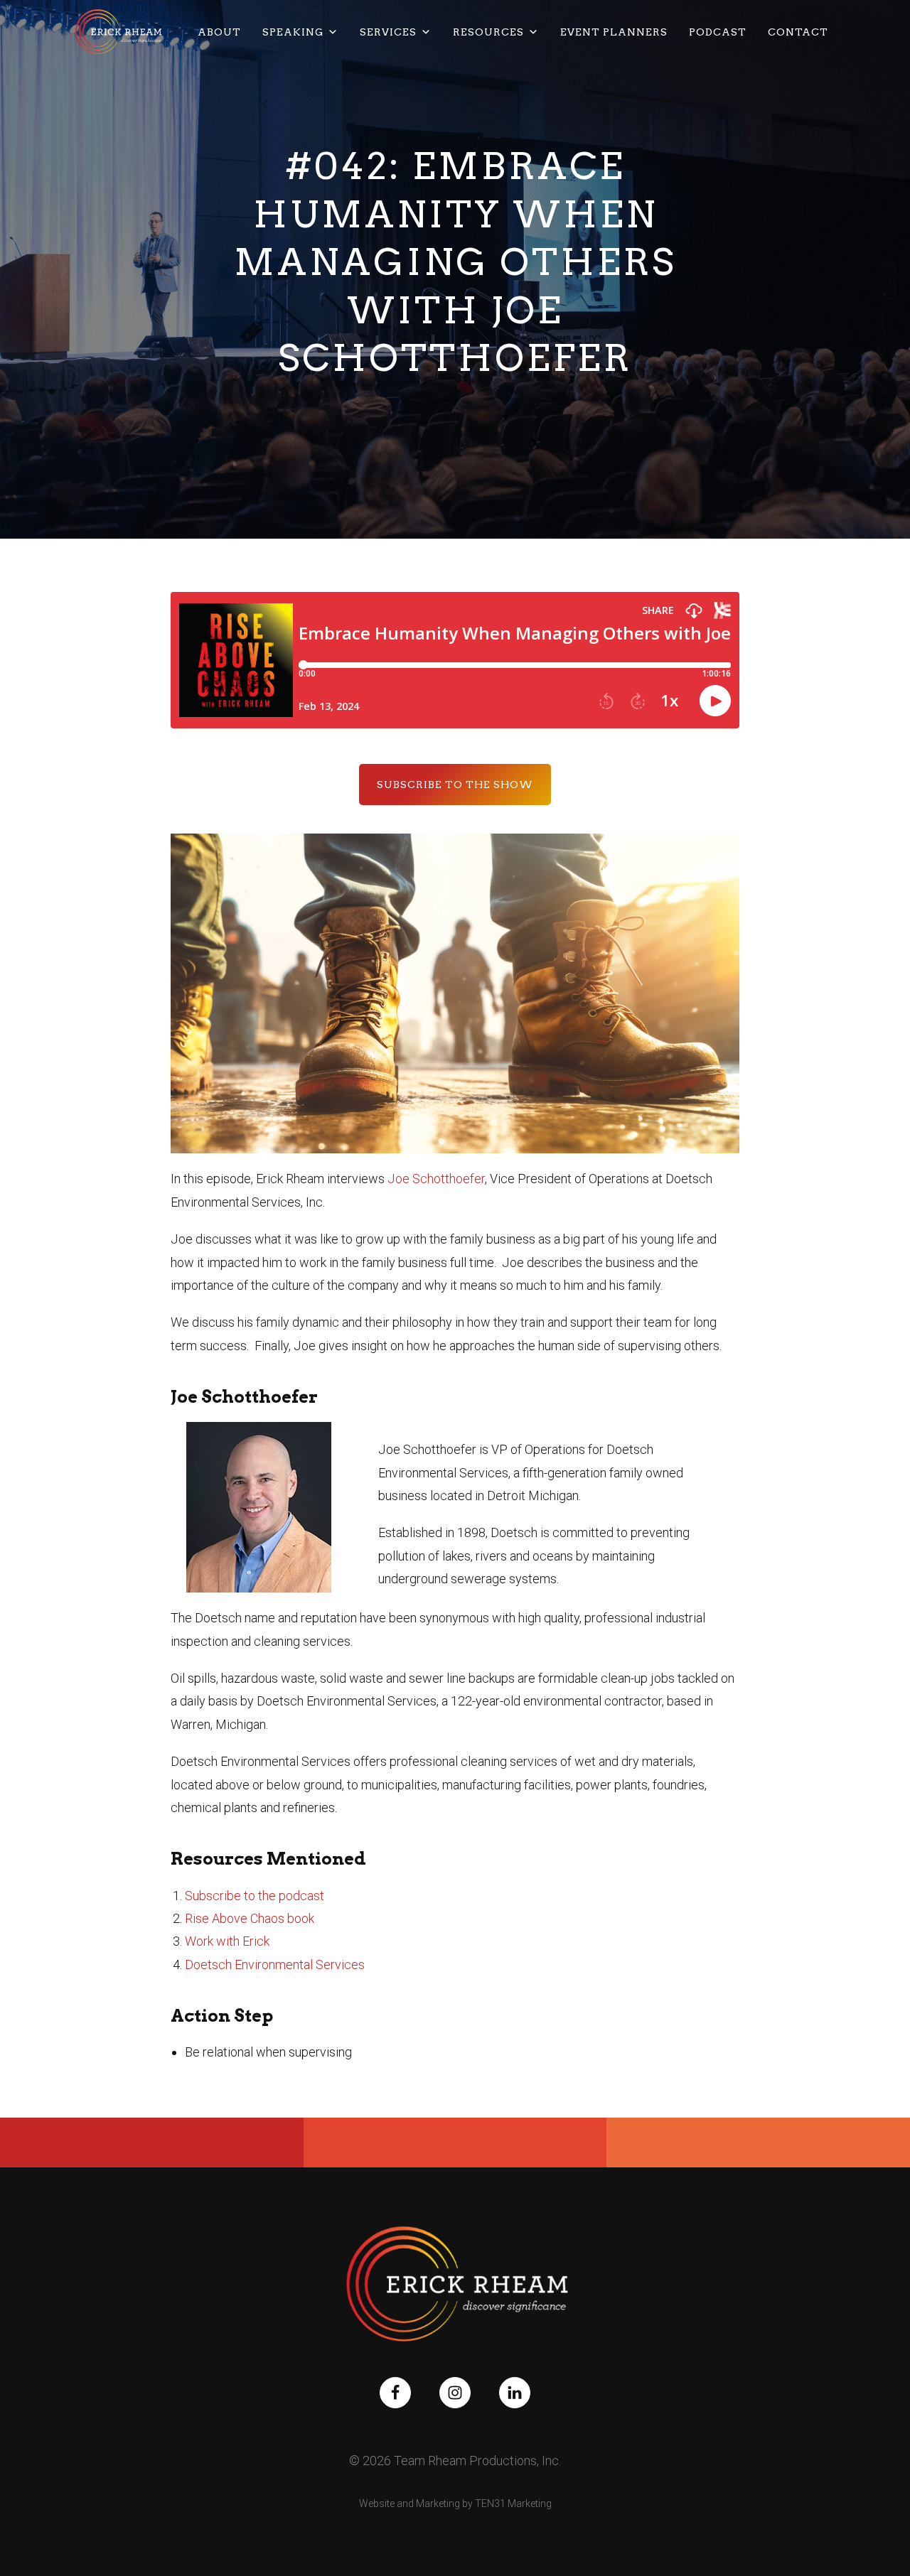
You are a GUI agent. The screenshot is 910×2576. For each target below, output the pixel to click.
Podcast (718, 32)
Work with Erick (227, 1941)
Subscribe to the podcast (255, 1896)
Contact (798, 32)
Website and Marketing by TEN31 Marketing (455, 2504)
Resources (488, 32)
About (219, 32)
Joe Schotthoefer (436, 1179)
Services (388, 32)
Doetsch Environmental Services (275, 1965)
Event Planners (614, 32)
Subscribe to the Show (455, 785)
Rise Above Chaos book (250, 1918)
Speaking (293, 32)
